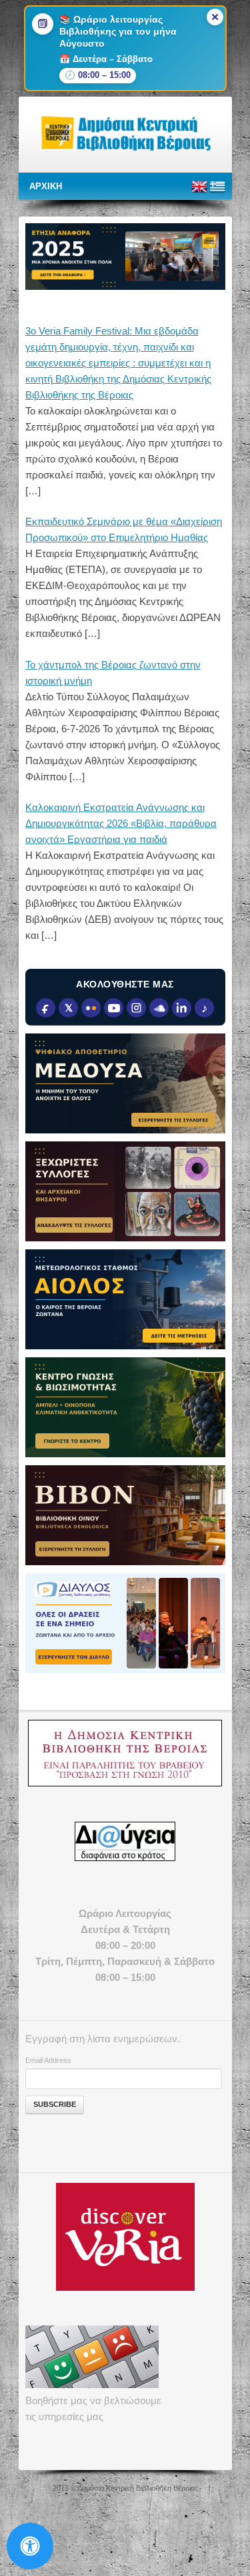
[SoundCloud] (159, 1008)
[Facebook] (46, 1008)
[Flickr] (91, 1008)
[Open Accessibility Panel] (30, 2546)
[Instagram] (136, 1008)
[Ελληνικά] (217, 192)
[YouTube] (114, 1008)
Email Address (48, 2060)
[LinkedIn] (182, 1008)
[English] (199, 192)
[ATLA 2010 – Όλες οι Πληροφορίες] (125, 1753)
